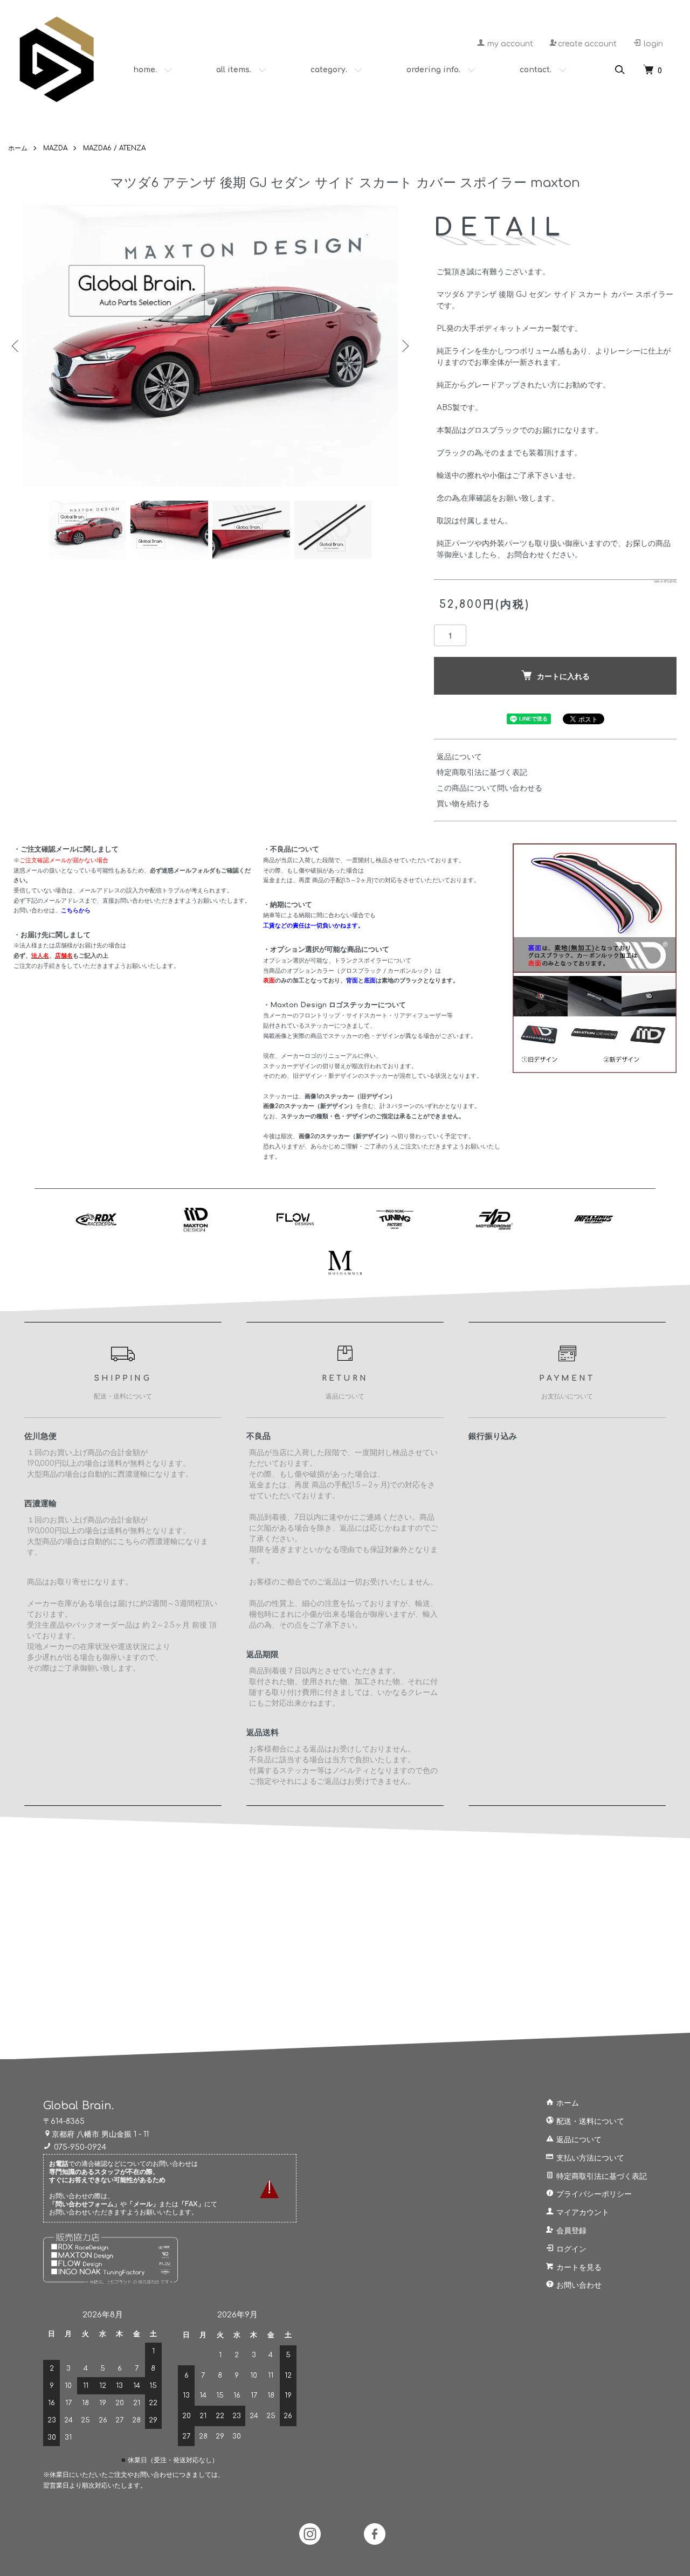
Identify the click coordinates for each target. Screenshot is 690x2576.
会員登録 (570, 2231)
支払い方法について (589, 2158)
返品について (459, 757)
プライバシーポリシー (593, 2194)
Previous (16, 346)
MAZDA (55, 148)
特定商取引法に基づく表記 (482, 773)
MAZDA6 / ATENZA (114, 148)
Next (404, 346)
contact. (536, 70)
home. (145, 70)
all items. (234, 70)
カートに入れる (563, 676)
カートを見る (578, 2267)
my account (509, 44)
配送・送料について (589, 2121)
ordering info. (433, 70)
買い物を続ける (463, 804)
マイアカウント (582, 2213)
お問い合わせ (578, 2285)
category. (329, 70)
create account (587, 44)
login (652, 44)
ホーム (18, 148)
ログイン (570, 2249)
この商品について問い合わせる (489, 788)
